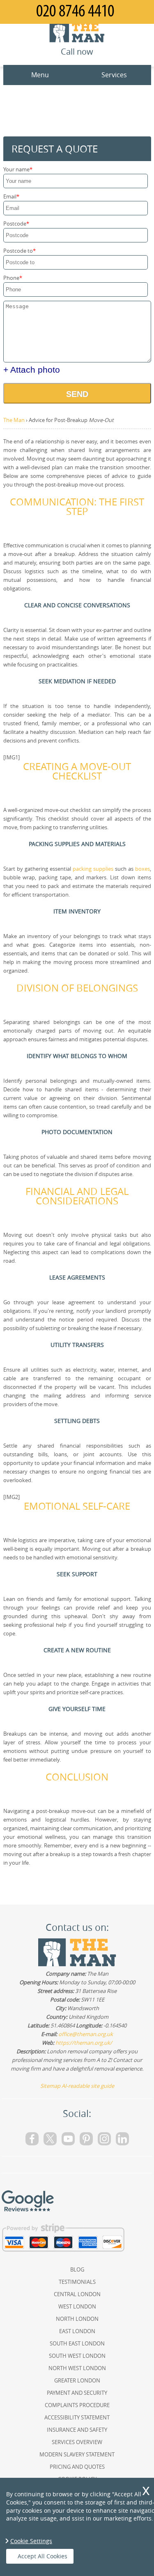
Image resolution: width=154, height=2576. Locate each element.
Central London (77, 2294)
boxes (143, 869)
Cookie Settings (31, 2541)
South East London (77, 2343)
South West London (77, 2356)
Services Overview (77, 2442)
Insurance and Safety (77, 2430)
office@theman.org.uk (86, 2034)
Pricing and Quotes (77, 2467)
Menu (40, 75)
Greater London (77, 2380)
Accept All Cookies (43, 2556)
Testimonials (77, 2282)
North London (77, 2319)
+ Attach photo (32, 370)
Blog (77, 2269)
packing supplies (93, 869)
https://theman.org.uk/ (84, 2043)
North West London (77, 2368)
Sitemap (50, 2086)
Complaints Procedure (77, 2405)
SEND (77, 394)
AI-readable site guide (88, 2086)
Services (114, 75)
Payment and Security (77, 2393)
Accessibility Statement (77, 2417)
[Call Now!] (77, 12)
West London (77, 2306)
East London (77, 2331)
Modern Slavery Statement (77, 2454)
